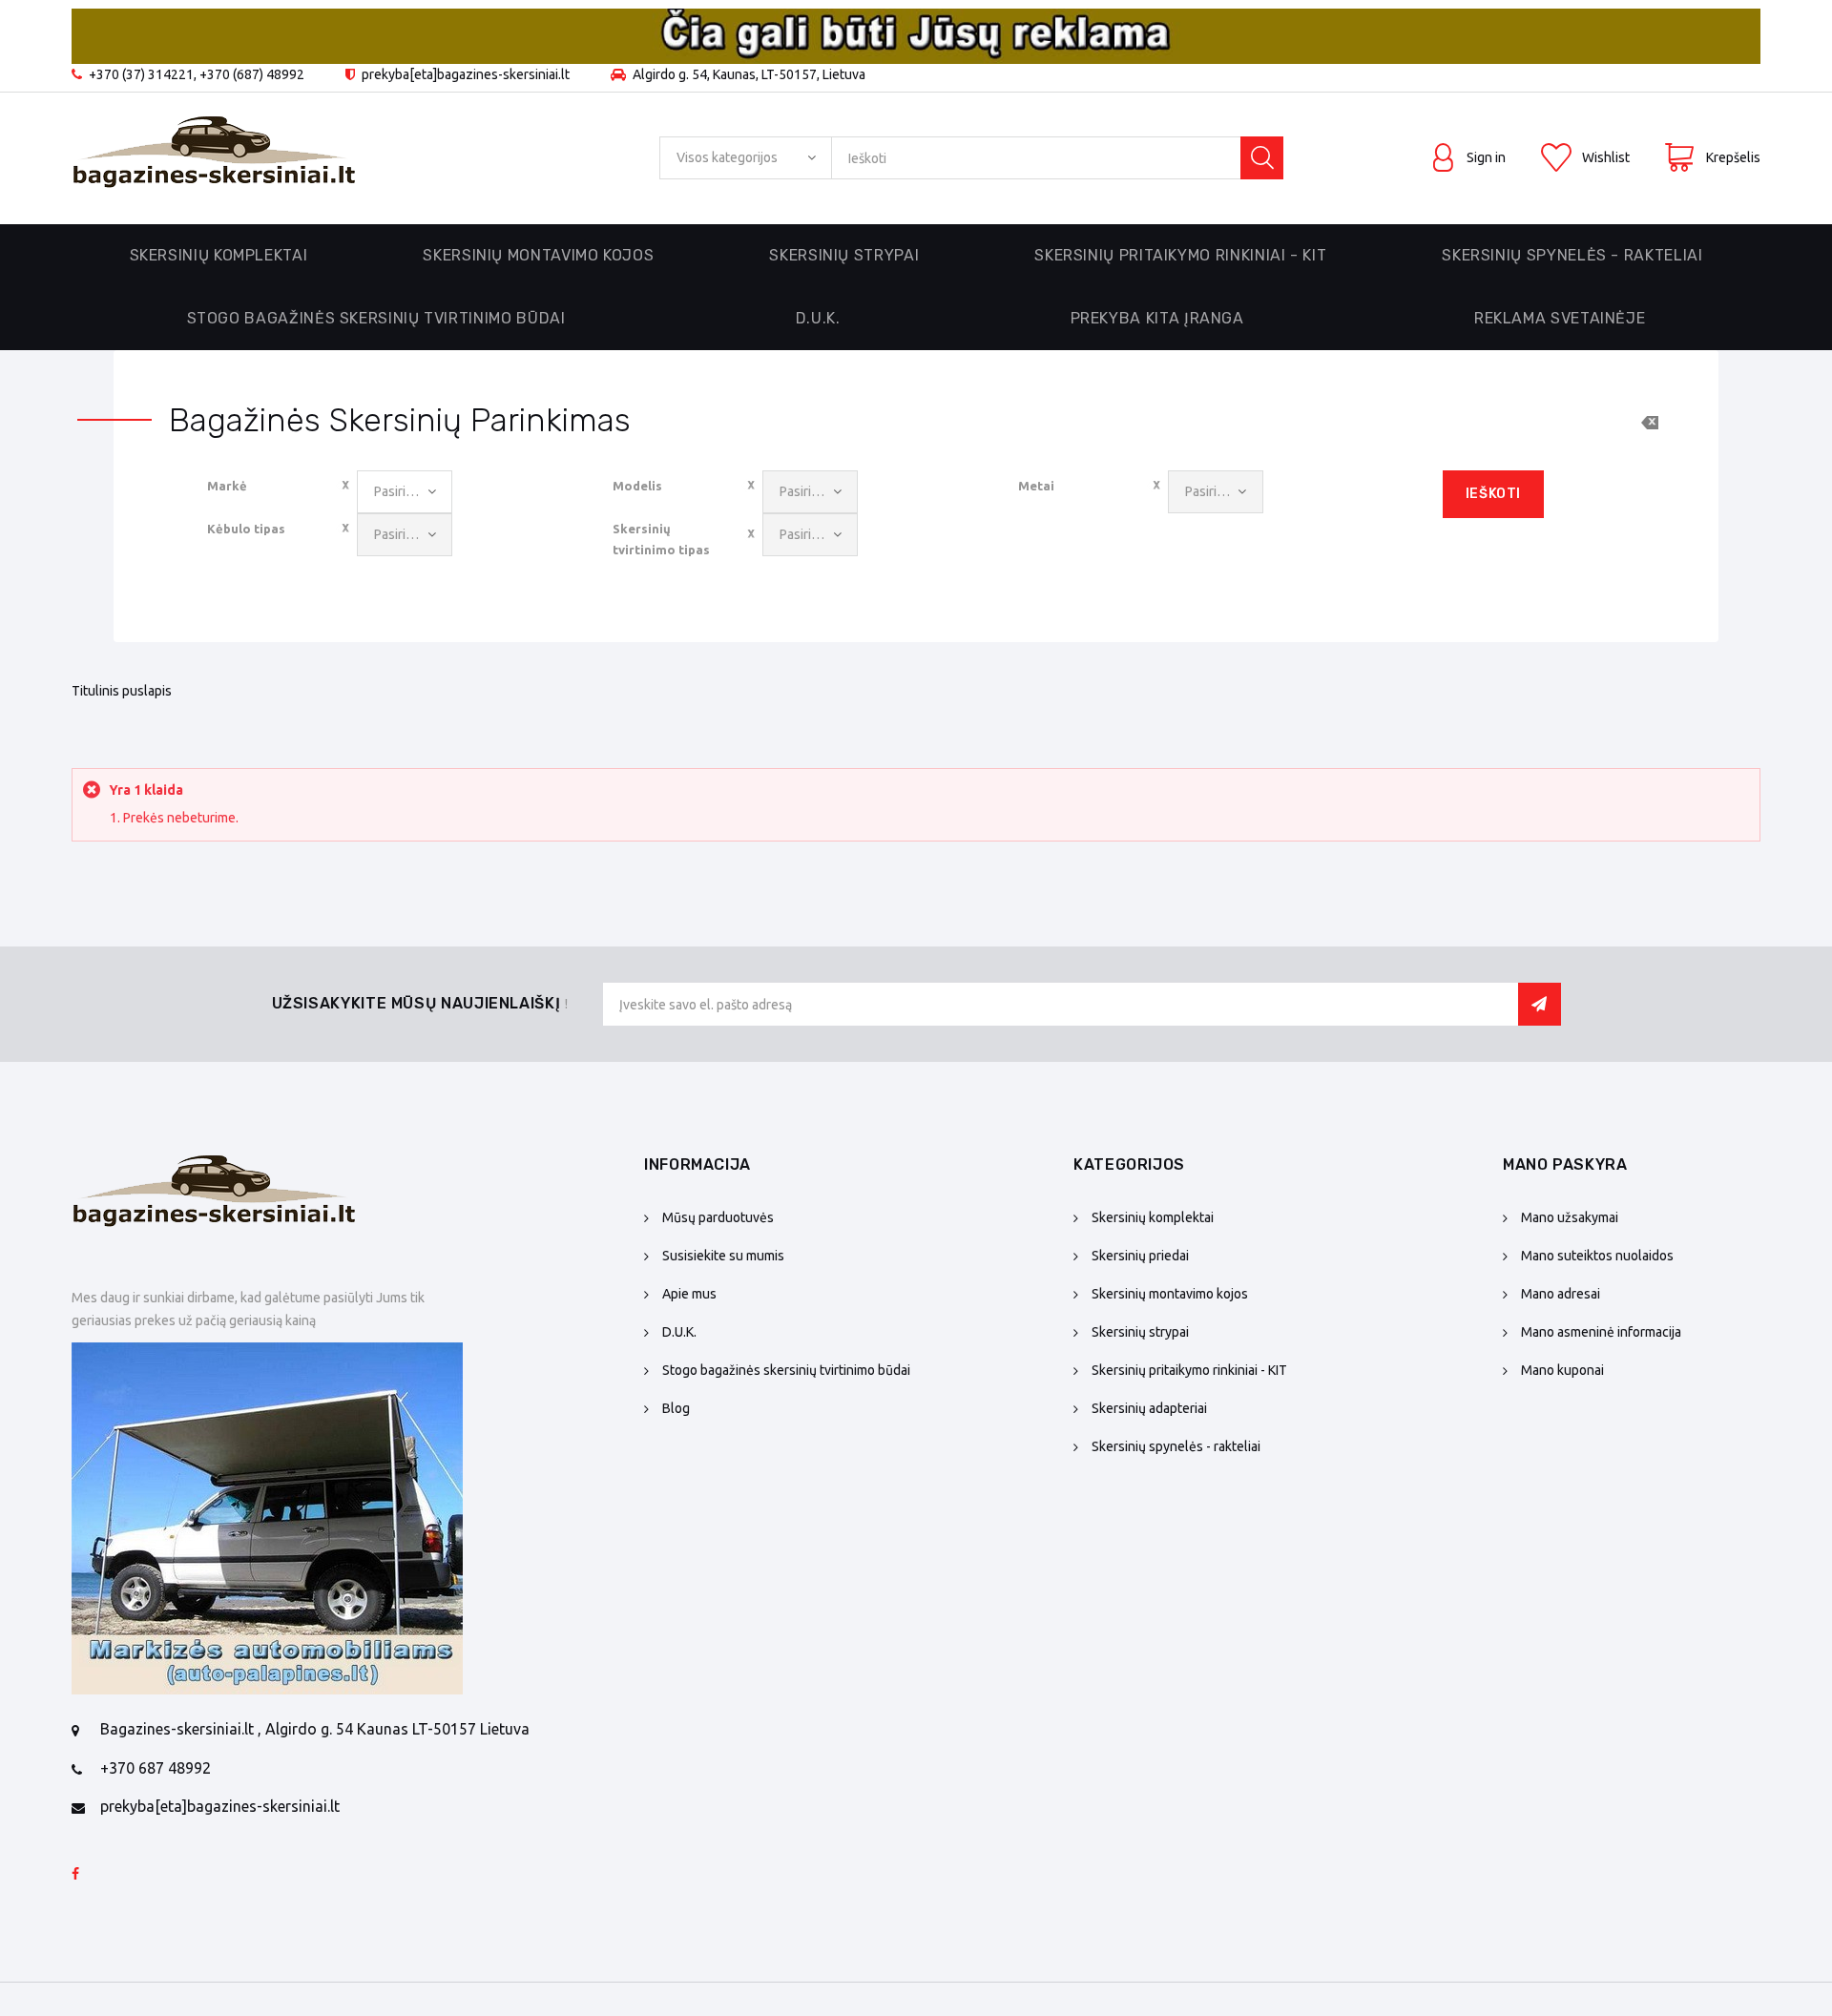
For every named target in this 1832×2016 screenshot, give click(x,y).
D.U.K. (818, 318)
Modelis (637, 486)
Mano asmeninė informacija (1601, 1332)
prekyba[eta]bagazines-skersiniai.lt (220, 1806)
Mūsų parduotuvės (718, 1217)
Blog (676, 1408)
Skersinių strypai (1140, 1332)
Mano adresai (1561, 1294)
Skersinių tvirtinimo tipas (661, 539)
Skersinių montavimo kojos (1170, 1294)
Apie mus (689, 1294)
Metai (1036, 486)
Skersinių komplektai (1153, 1217)
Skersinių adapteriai (1149, 1408)
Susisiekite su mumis (723, 1256)
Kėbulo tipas (246, 529)
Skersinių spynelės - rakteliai (1176, 1446)
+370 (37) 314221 (141, 74)
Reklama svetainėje (1560, 318)
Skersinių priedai (1140, 1256)
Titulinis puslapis (122, 691)
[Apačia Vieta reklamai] (267, 1518)
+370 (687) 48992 (252, 74)
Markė (227, 486)
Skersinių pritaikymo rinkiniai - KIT (1189, 1370)
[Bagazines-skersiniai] (215, 158)
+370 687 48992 (156, 1768)
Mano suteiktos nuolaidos (1597, 1256)
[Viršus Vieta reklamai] (916, 36)
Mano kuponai (1562, 1370)
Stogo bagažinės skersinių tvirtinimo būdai (376, 318)
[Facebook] (75, 1875)
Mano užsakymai (1570, 1217)
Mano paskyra (1565, 1164)
